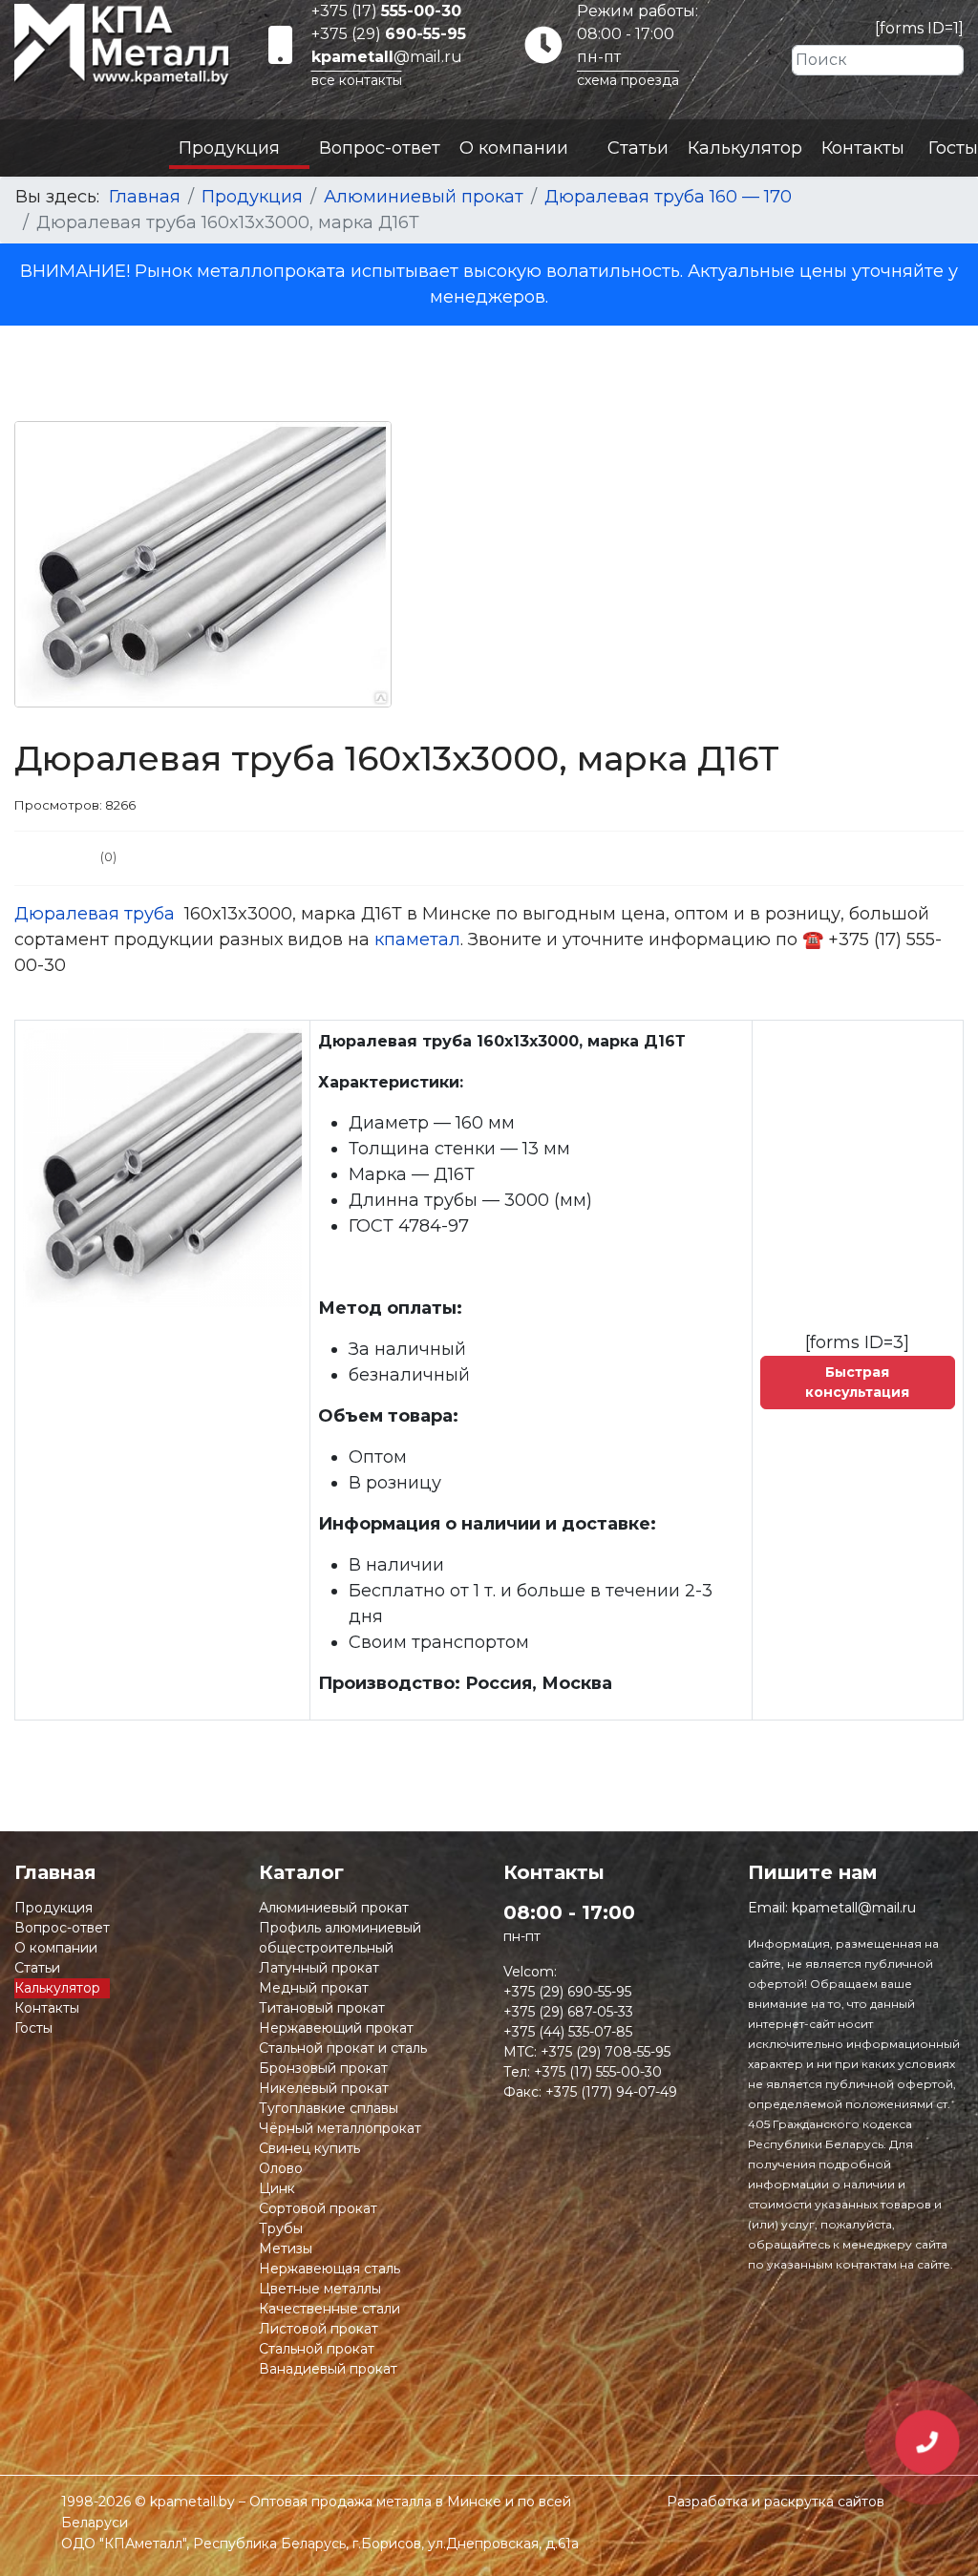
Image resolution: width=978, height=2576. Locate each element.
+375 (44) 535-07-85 (568, 2032)
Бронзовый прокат (323, 2068)
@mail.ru (387, 57)
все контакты (357, 80)
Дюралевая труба (97, 914)
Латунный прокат (319, 1968)
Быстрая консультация (857, 1382)
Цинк (277, 2188)
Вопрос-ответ (380, 148)
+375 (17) (386, 11)
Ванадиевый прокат (328, 2369)
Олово (281, 2168)
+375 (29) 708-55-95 (606, 2052)
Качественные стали (330, 2309)
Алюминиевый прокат (334, 1908)
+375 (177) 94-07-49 (611, 2092)
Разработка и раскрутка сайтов (776, 2502)
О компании (514, 148)
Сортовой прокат (318, 2208)
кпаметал (417, 940)
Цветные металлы (320, 2289)
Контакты (863, 148)
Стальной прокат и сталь (343, 2048)
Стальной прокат (317, 2349)
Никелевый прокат (324, 2088)
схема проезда (628, 80)
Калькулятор (745, 148)
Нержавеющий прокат (336, 2028)
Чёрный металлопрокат (340, 2128)
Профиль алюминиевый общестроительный (340, 1938)
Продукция (229, 148)
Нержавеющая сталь (330, 2269)
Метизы (286, 2249)
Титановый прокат (322, 2008)
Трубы (281, 2228)
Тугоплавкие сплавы (329, 2108)
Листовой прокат (319, 2329)
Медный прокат (314, 1988)
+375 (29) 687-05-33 (568, 2012)
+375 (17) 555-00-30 (598, 2072)
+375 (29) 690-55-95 (567, 1992)
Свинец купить (309, 2148)
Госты (953, 148)
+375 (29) (389, 34)
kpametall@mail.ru (854, 1908)
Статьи (638, 148)
